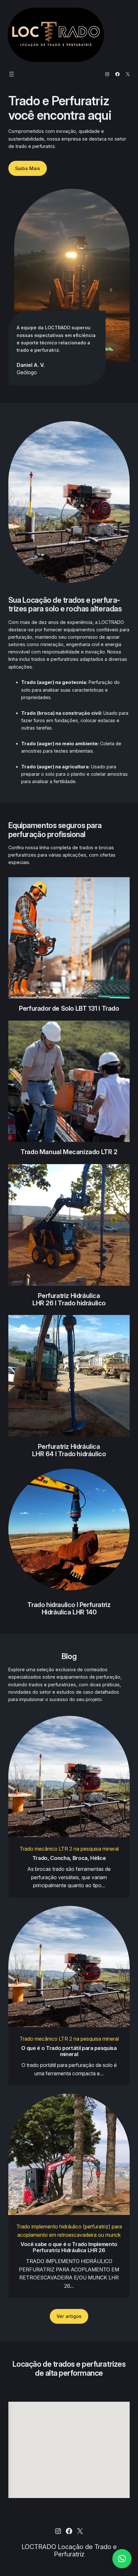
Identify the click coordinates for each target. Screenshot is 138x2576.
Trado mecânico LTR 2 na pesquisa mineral (69, 1849)
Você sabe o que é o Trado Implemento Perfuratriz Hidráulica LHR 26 (69, 2247)
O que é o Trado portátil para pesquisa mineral (69, 2051)
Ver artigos (69, 2316)
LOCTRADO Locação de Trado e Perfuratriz (69, 2550)
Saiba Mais (28, 168)
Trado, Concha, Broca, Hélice (69, 1858)
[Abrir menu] (12, 74)
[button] (122, 2559)
